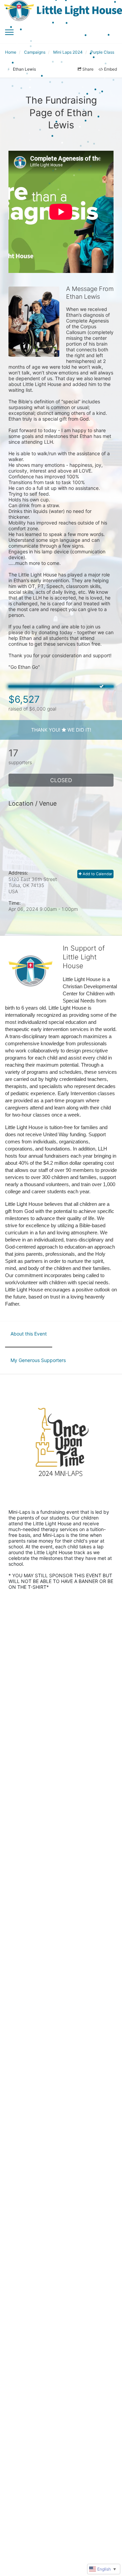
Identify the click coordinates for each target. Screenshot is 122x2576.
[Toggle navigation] (9, 32)
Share (88, 69)
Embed (110, 69)
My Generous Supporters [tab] (38, 1360)
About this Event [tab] (29, 1334)
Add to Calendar (97, 874)
